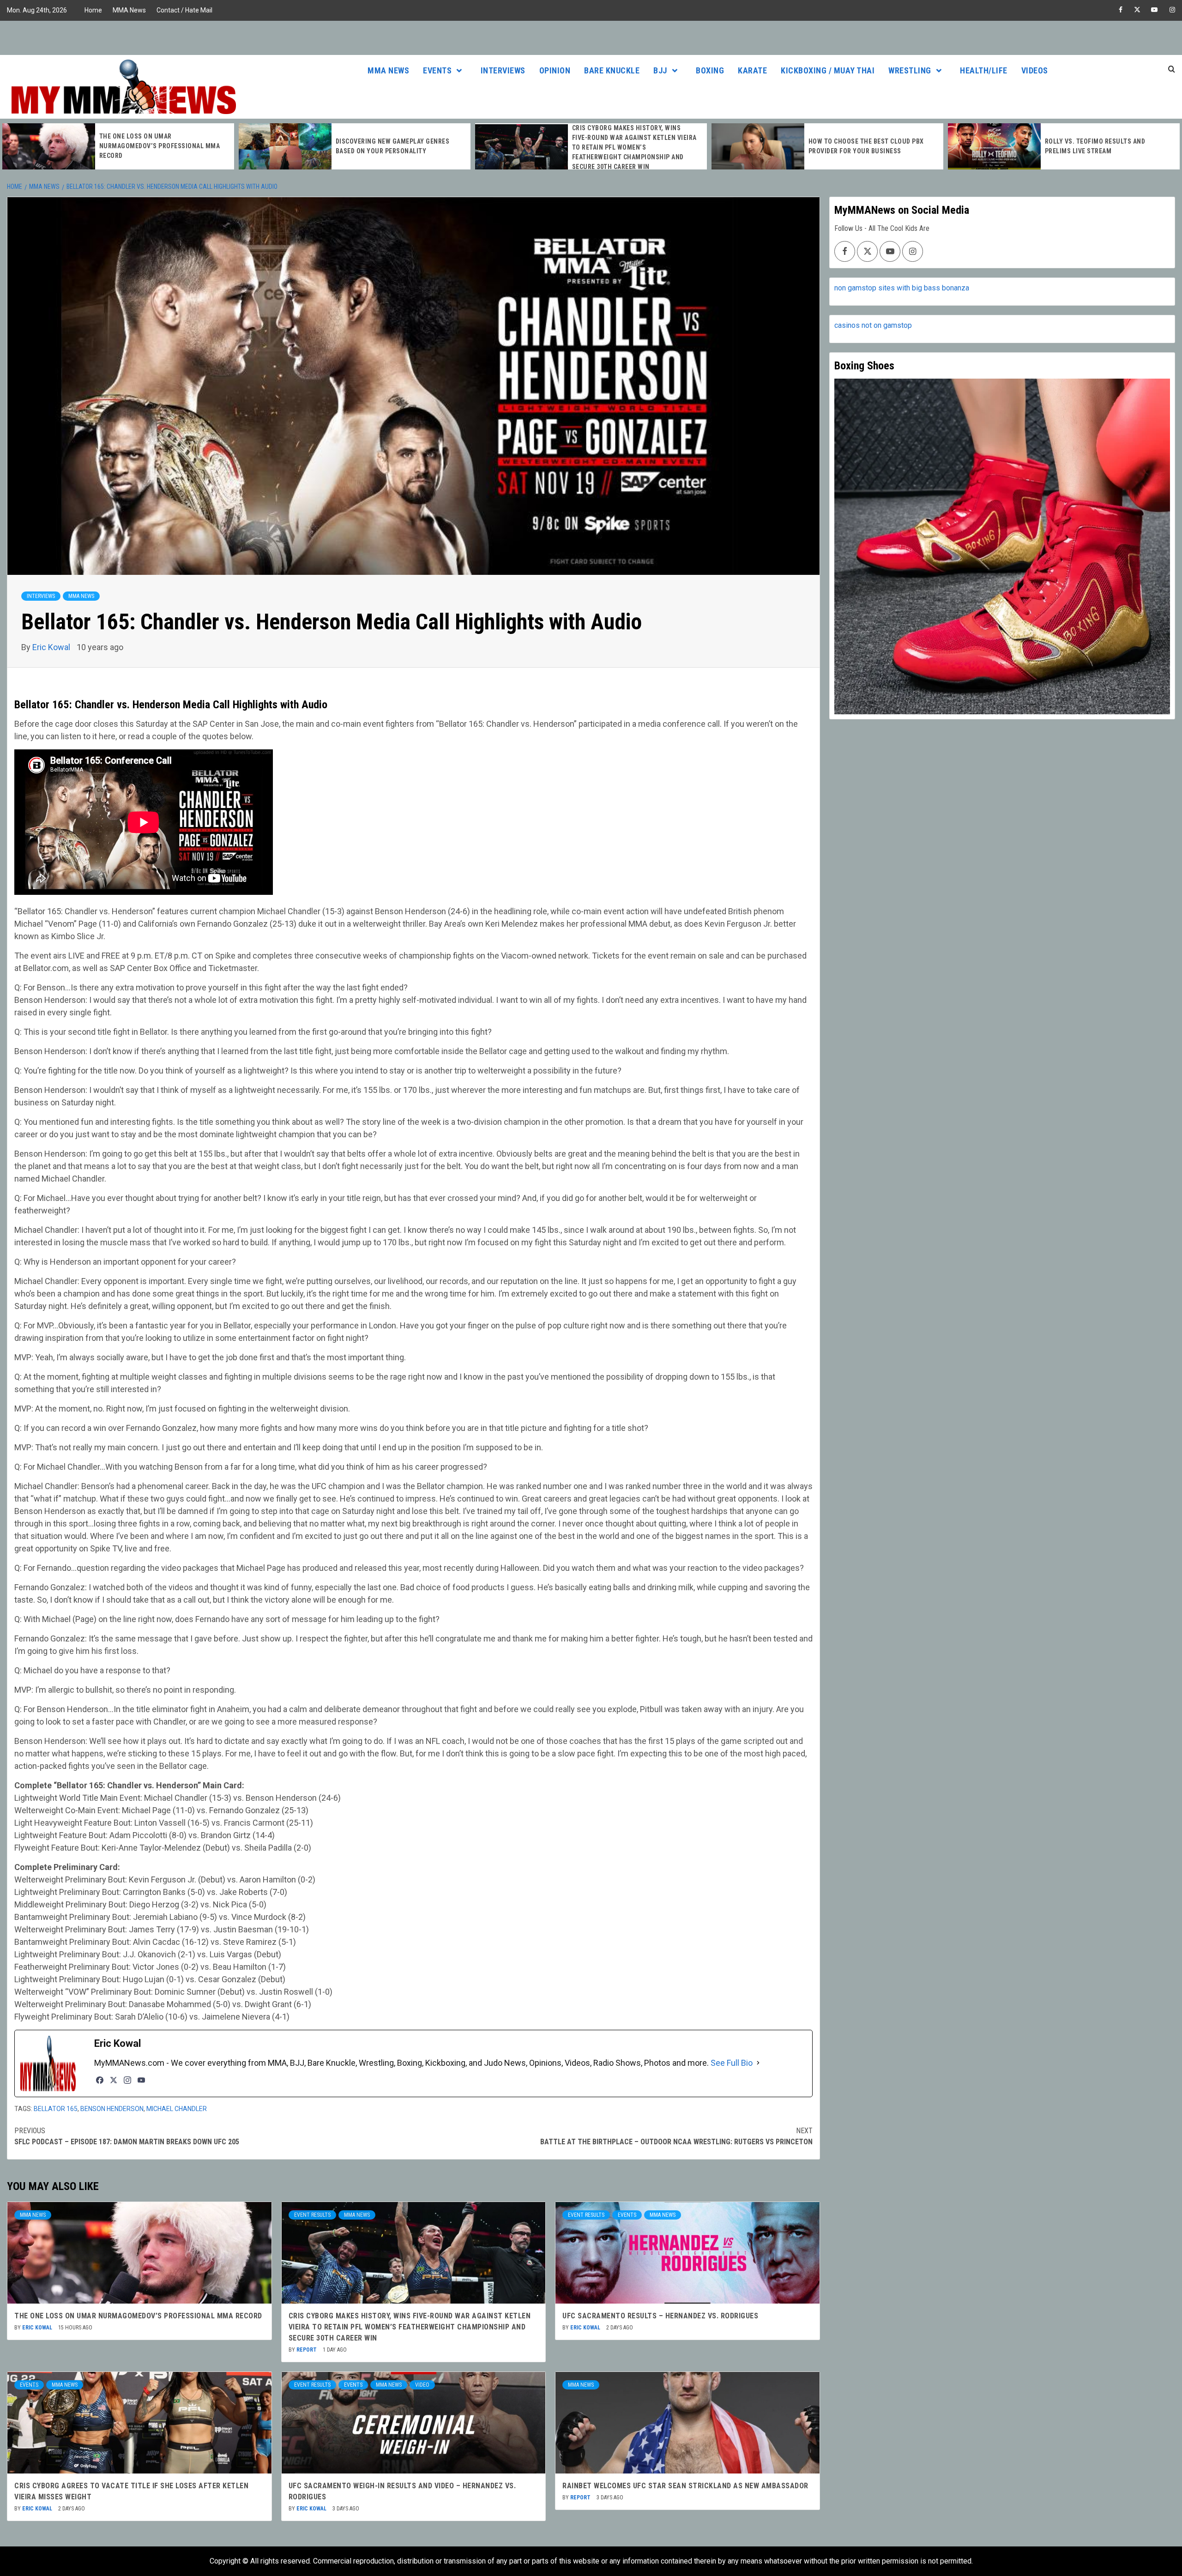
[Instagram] (127, 2080)
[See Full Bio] (758, 2063)
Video (422, 2385)
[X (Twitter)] (114, 2080)
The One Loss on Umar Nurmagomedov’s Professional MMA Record (138, 2316)
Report (307, 2350)
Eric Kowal (52, 647)
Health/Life (984, 70)
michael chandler (177, 2109)
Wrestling (910, 70)
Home (93, 10)
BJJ (660, 70)
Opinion (555, 70)
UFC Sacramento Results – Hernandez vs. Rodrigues (660, 2316)
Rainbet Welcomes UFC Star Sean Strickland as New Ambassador (685, 2486)
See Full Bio (732, 2063)
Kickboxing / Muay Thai (828, 70)
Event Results (312, 2215)
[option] (118, 146)
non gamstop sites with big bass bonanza (902, 288)
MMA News (129, 10)
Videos (1035, 70)
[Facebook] (100, 2080)
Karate (752, 70)
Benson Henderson (112, 2109)
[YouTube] (141, 2080)
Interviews (503, 70)
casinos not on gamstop (873, 325)
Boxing (710, 70)
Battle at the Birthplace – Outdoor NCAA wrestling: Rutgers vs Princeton (676, 2136)
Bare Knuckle (612, 70)
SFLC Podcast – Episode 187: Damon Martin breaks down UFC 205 (127, 2136)
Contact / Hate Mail (184, 10)
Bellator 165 (56, 2109)
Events (437, 70)
